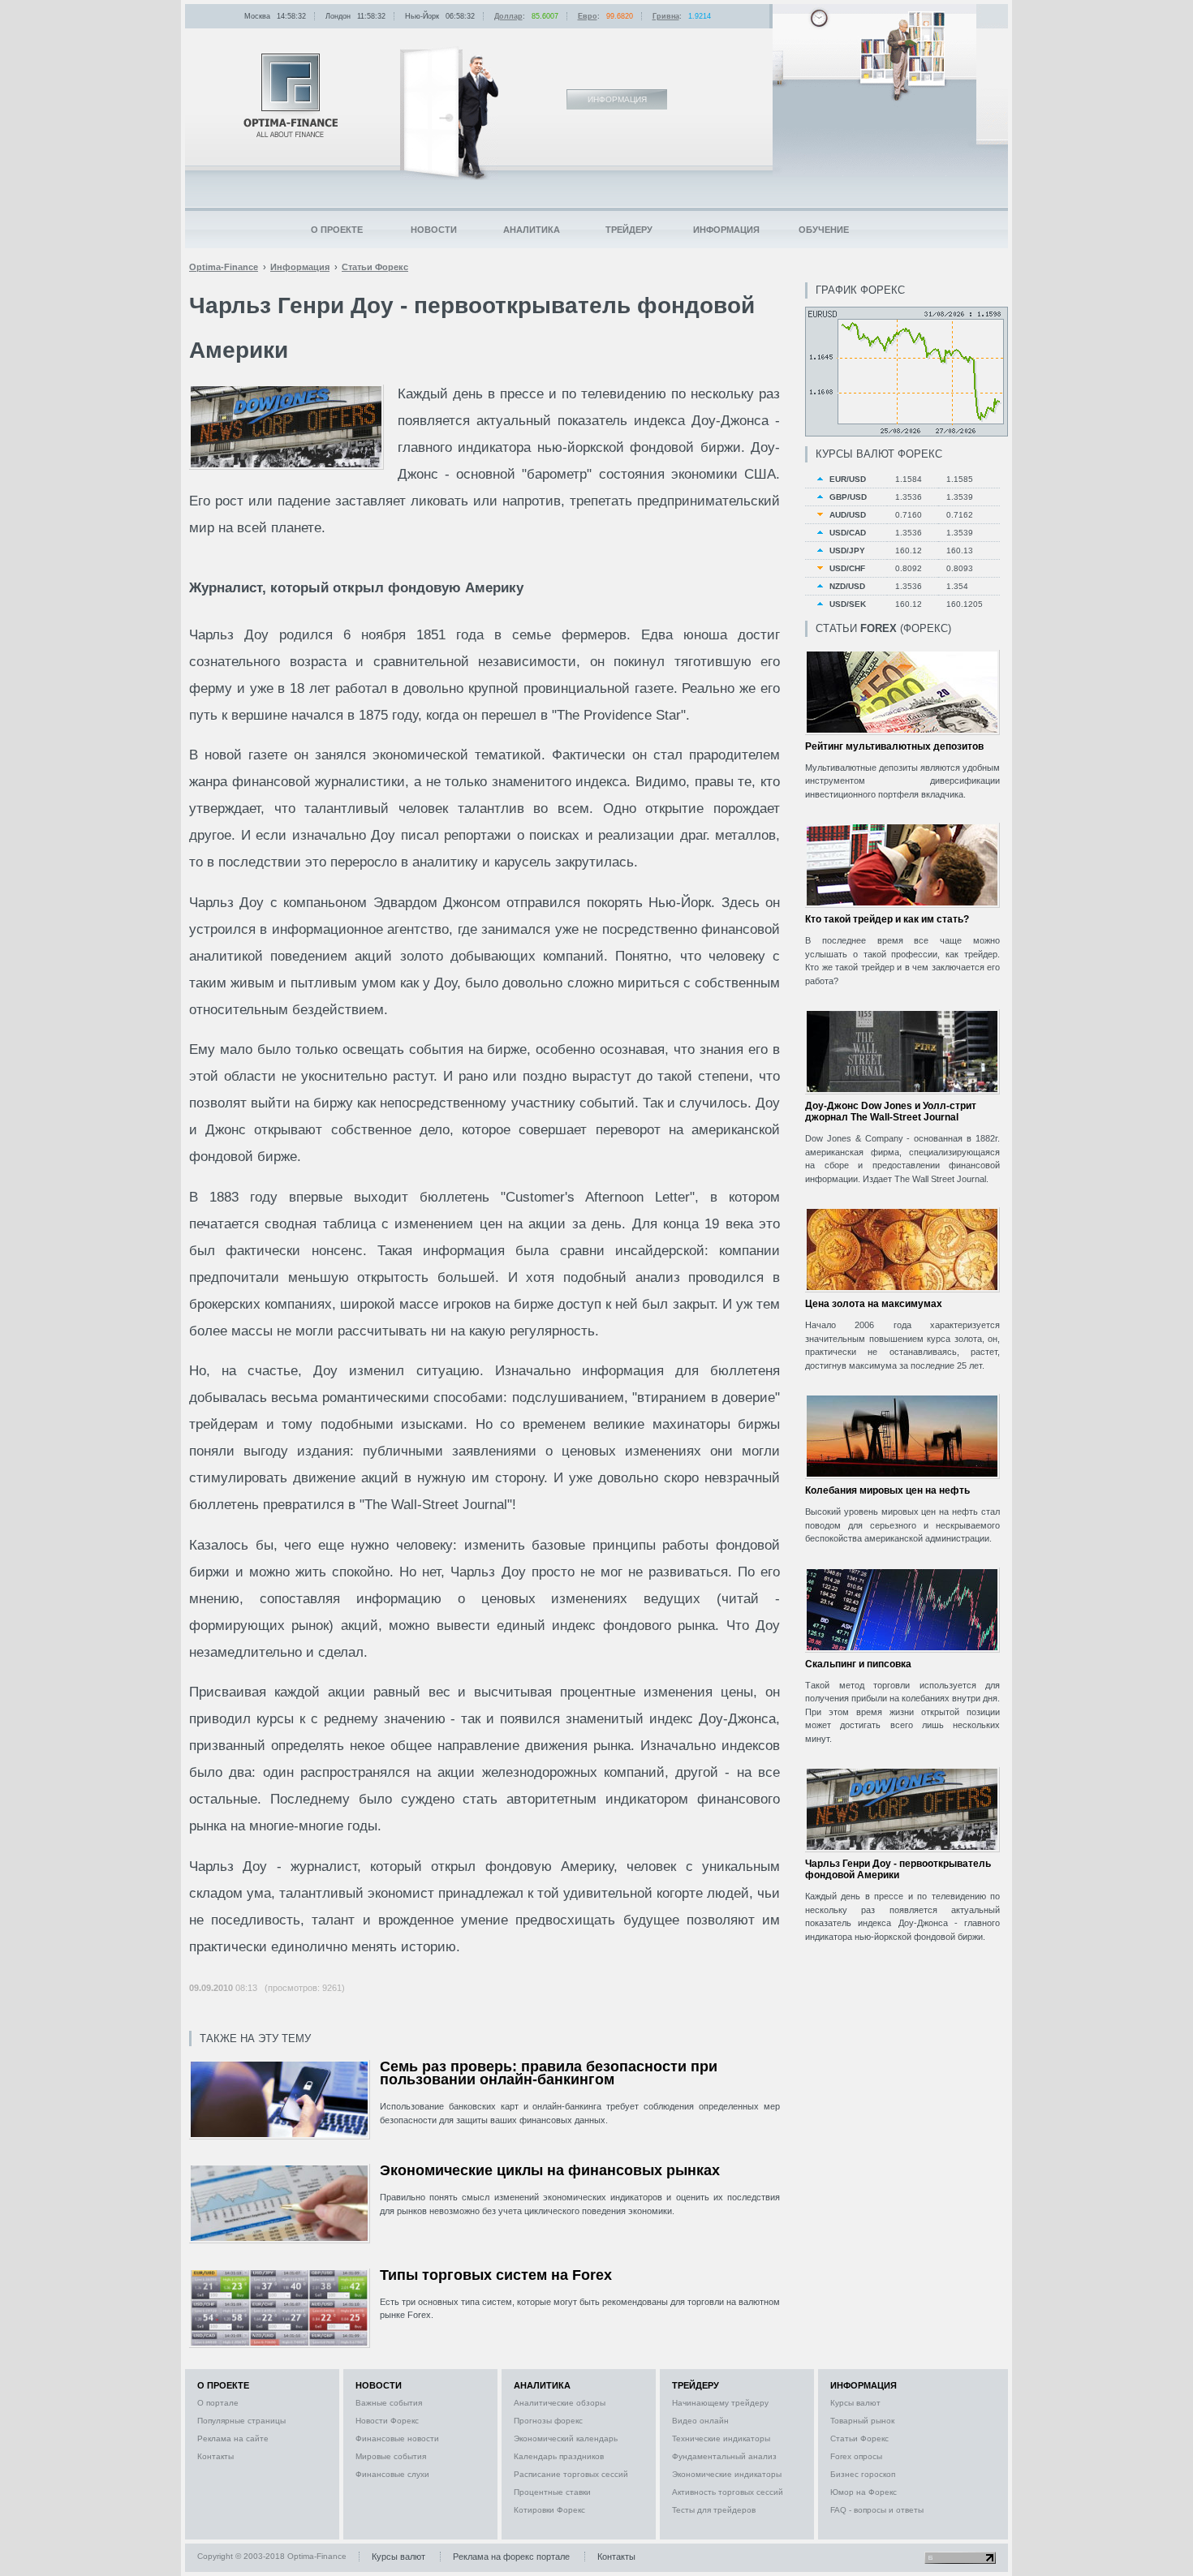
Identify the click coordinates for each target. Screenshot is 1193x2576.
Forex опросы (856, 2456)
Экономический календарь (566, 2438)
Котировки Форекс (549, 2510)
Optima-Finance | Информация (291, 95)
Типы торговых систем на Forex (496, 2275)
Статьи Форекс (859, 2438)
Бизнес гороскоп (863, 2474)
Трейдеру (629, 230)
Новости (434, 230)
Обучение (824, 230)
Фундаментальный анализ (724, 2456)
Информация (726, 230)
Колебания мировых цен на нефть (887, 1490)
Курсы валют (855, 2403)
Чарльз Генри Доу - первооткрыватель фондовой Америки (898, 1869)
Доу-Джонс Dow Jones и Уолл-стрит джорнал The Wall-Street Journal (891, 1112)
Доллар (508, 16)
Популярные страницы (241, 2421)
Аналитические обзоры (560, 2403)
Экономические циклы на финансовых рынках (550, 2170)
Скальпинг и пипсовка (858, 1664)
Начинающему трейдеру (720, 2403)
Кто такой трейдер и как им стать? (887, 919)
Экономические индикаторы (727, 2474)
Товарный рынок (862, 2421)
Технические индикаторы (721, 2438)
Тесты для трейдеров (714, 2510)
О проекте (337, 230)
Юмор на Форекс (864, 2492)
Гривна (666, 16)
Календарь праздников (559, 2456)
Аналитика (532, 230)
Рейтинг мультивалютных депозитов (894, 746)
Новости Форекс (387, 2421)
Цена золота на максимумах (874, 1304)
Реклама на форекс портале (511, 2557)
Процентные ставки (552, 2492)
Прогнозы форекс (548, 2421)
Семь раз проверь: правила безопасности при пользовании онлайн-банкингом (549, 2073)
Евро (588, 16)
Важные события (389, 2403)
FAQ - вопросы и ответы (877, 2510)
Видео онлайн (700, 2421)
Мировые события (391, 2456)
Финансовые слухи (392, 2474)
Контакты (215, 2456)
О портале (218, 2403)
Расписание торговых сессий (571, 2474)
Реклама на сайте (233, 2438)
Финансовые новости (397, 2438)
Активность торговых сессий (728, 2492)
